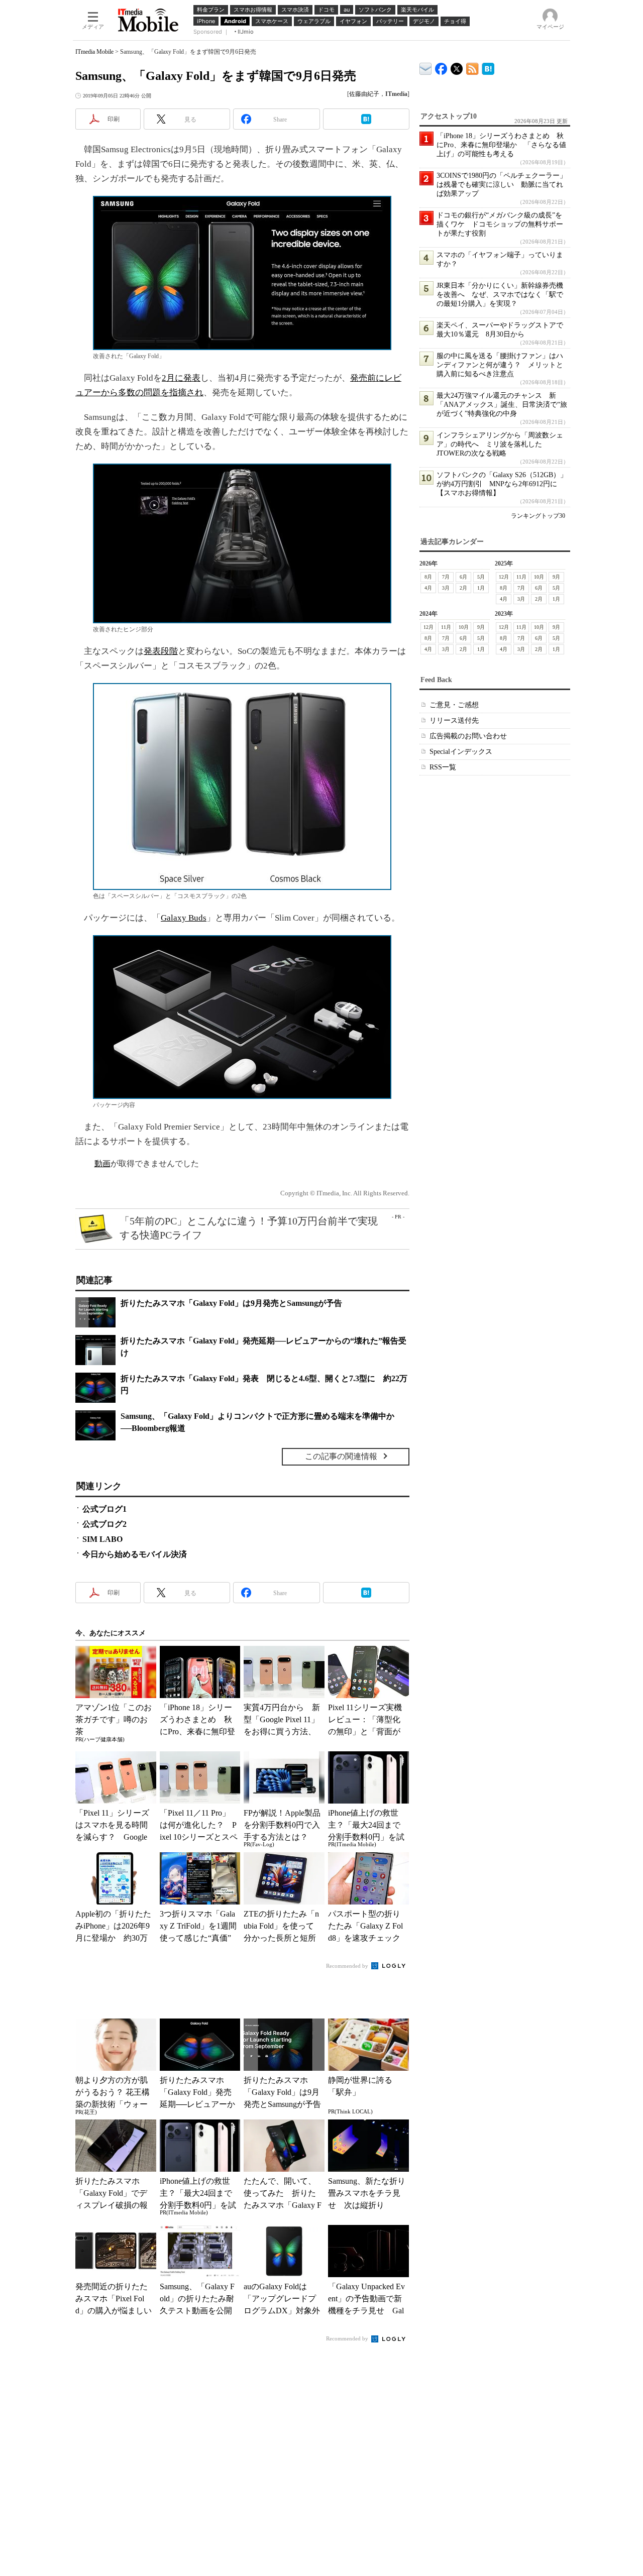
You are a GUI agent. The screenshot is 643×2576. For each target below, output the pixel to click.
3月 (446, 588)
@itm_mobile (457, 67)
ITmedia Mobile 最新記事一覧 (472, 67)
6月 (463, 577)
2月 (463, 588)
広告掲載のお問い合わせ (468, 736)
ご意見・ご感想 (454, 705)
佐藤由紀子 (364, 94)
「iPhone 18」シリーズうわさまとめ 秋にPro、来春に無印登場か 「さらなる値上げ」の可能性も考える (501, 145)
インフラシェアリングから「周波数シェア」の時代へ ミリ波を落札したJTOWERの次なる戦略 (500, 444)
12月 (504, 577)
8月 (428, 577)
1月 (481, 588)
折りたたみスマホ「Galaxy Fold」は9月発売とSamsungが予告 (231, 1303)
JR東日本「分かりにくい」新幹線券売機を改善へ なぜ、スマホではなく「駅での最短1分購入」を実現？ (500, 295)
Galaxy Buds (184, 918)
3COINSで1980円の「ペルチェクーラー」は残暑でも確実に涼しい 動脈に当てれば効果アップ (502, 185)
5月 (481, 577)
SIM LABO (102, 1539)
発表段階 (161, 651)
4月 (428, 588)
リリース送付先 (454, 720)
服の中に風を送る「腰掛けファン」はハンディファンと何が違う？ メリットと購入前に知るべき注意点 (500, 365)
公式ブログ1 (104, 1509)
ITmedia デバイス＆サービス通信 (426, 67)
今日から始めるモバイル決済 (135, 1554)
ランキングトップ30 (538, 516)
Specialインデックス (461, 752)
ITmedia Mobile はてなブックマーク (488, 67)
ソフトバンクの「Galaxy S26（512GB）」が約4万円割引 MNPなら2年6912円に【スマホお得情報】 (502, 484)
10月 (539, 577)
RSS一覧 (443, 767)
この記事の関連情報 (341, 1456)
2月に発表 (181, 378)
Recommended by (348, 1966)
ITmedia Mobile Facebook (441, 67)
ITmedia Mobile (94, 52)
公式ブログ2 (104, 1524)
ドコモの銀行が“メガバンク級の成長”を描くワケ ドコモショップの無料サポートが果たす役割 (500, 224)
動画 (102, 1163)
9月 (556, 577)
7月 (446, 577)
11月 (521, 577)
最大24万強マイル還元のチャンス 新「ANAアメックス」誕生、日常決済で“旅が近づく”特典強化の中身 (502, 405)
